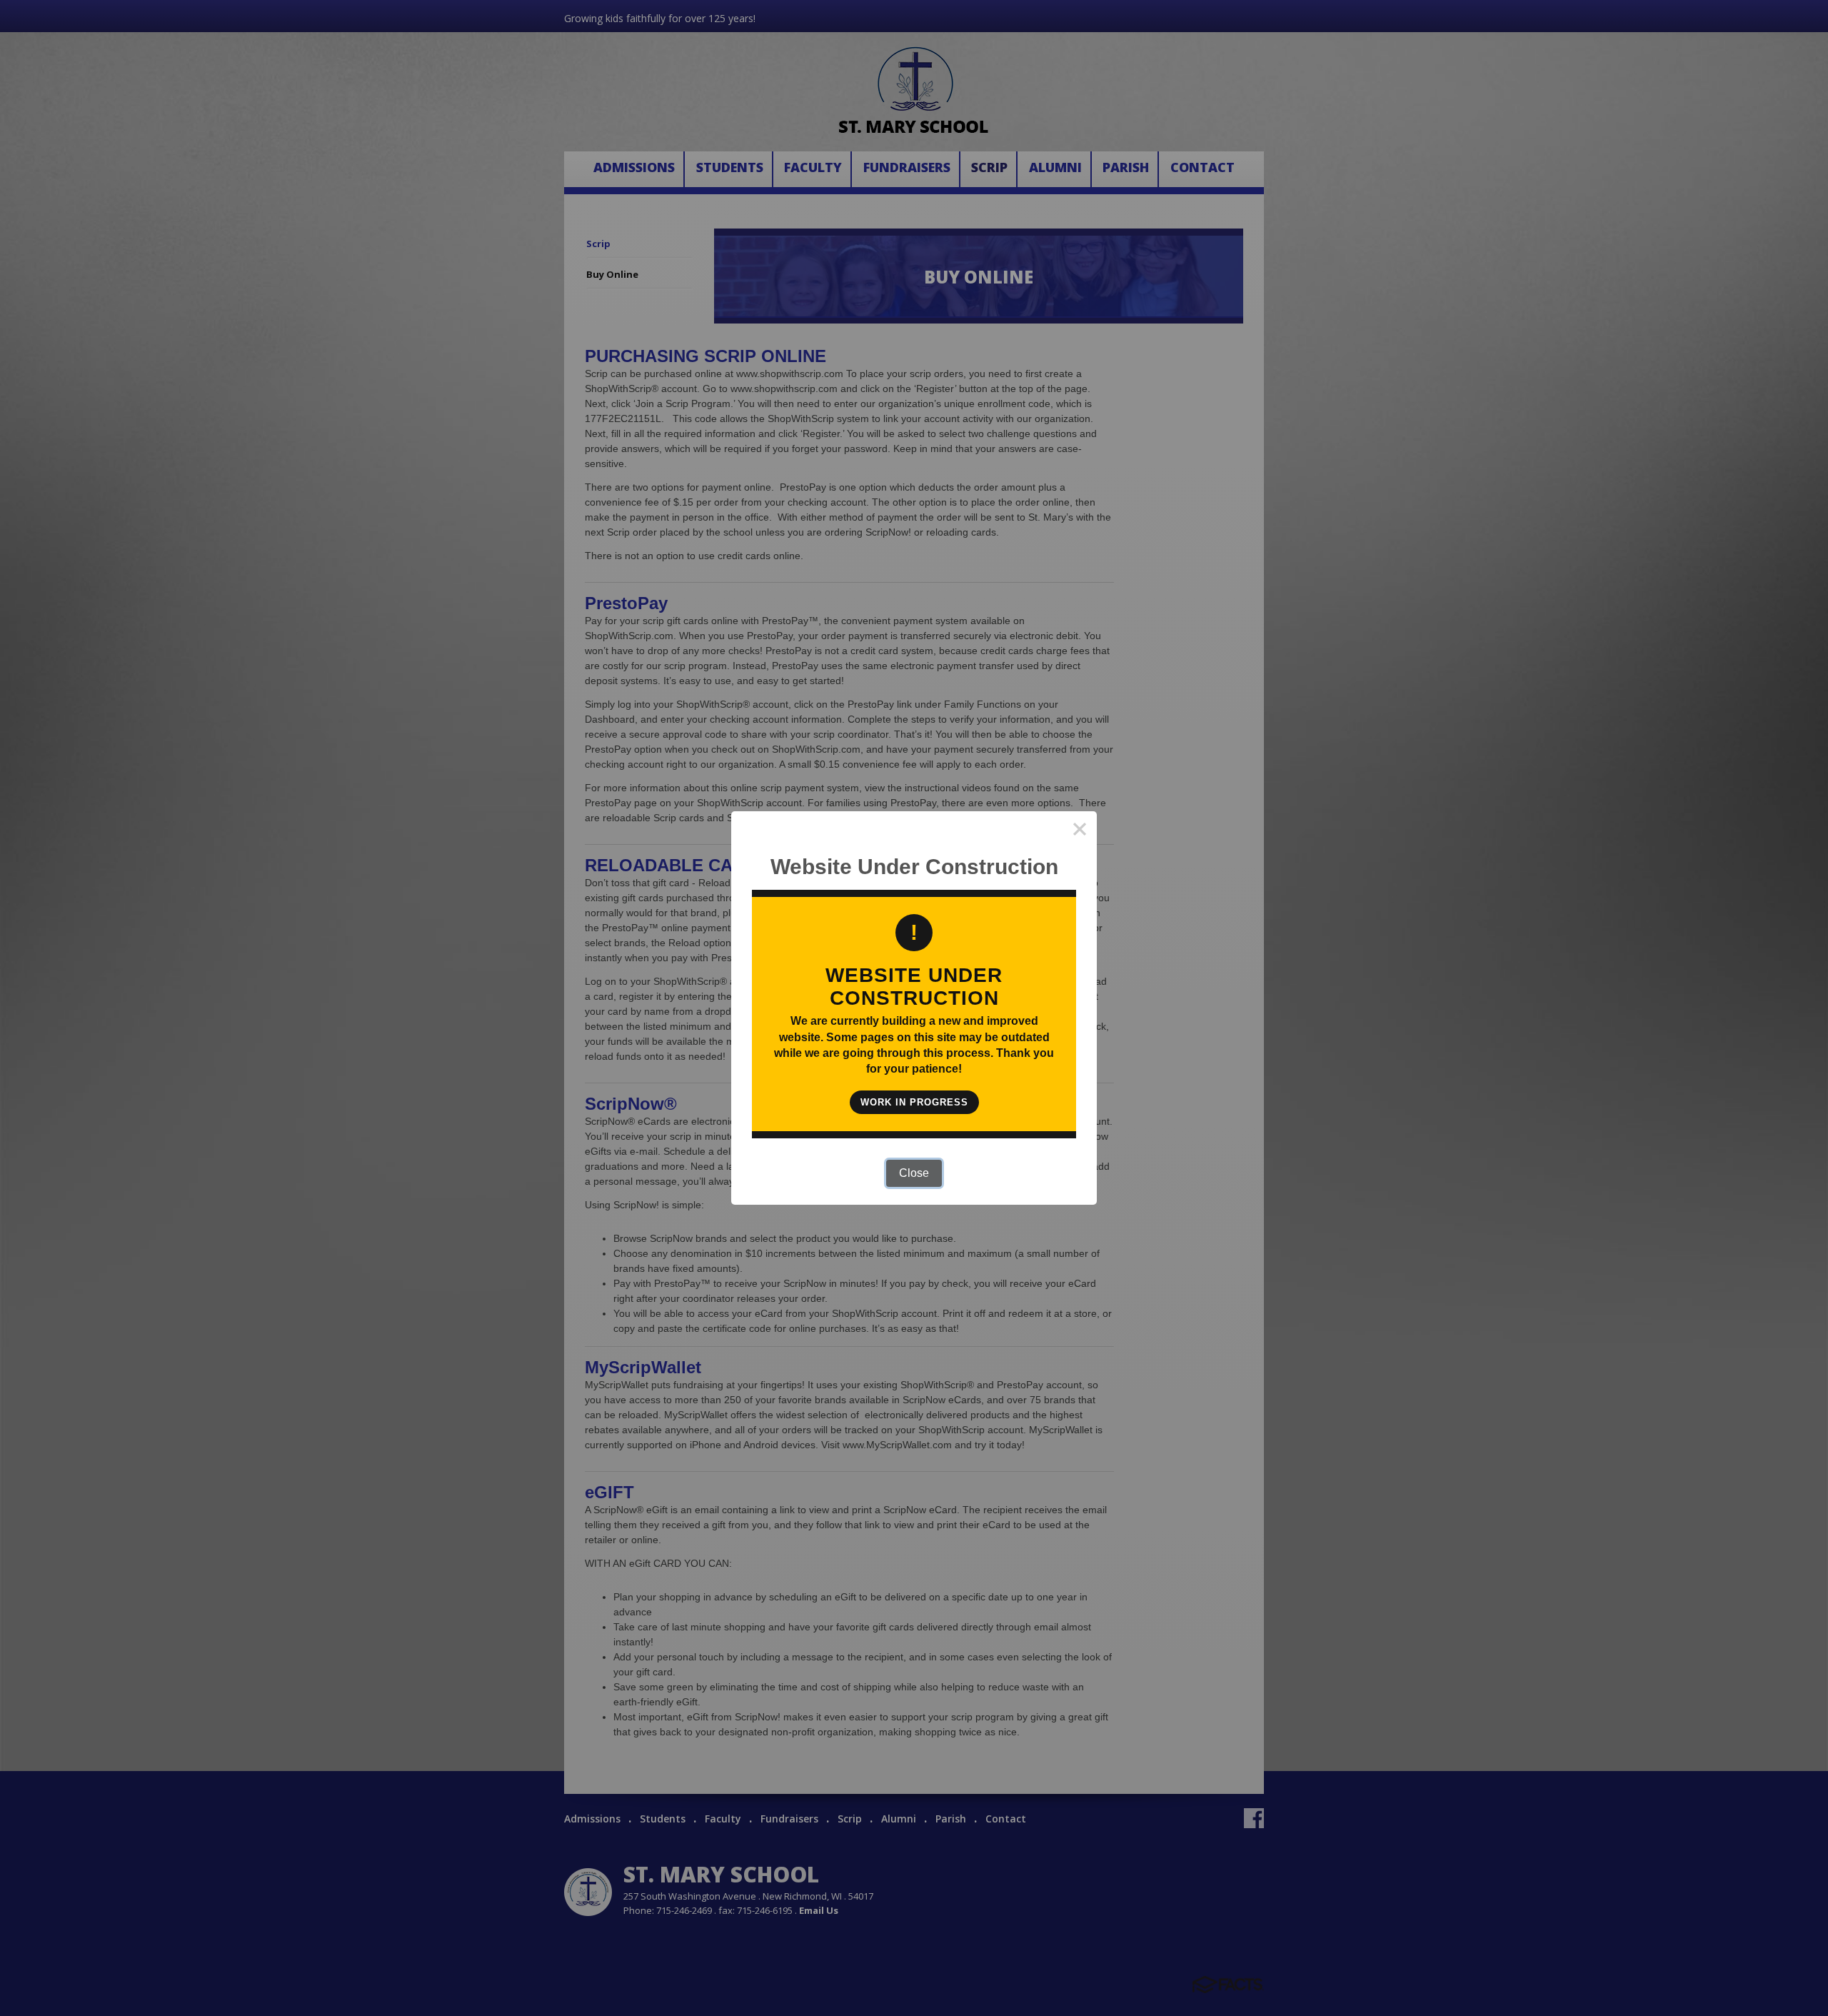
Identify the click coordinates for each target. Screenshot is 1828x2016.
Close (914, 1173)
